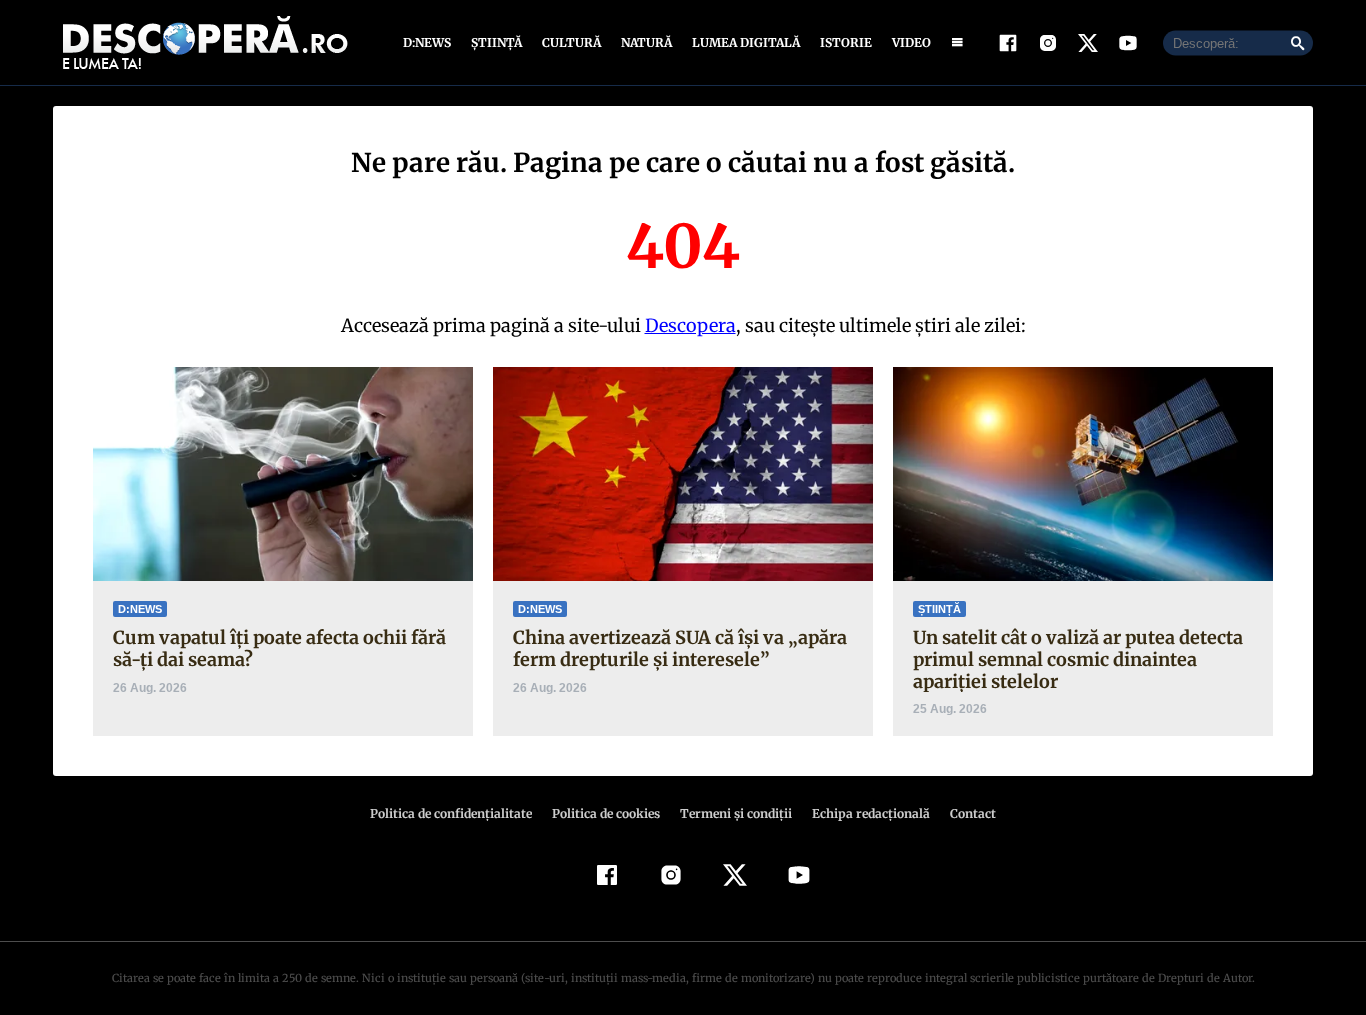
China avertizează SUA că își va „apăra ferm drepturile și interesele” (680, 648)
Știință (496, 42)
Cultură (571, 42)
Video (911, 42)
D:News (427, 42)
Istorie (846, 42)
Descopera (690, 325)
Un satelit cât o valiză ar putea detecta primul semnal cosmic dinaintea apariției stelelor (1078, 659)
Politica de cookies (606, 813)
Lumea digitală (746, 42)
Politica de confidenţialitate (451, 813)
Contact (973, 813)
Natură (646, 42)
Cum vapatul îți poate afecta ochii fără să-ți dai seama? (279, 648)
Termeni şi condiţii (736, 813)
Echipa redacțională (871, 813)
